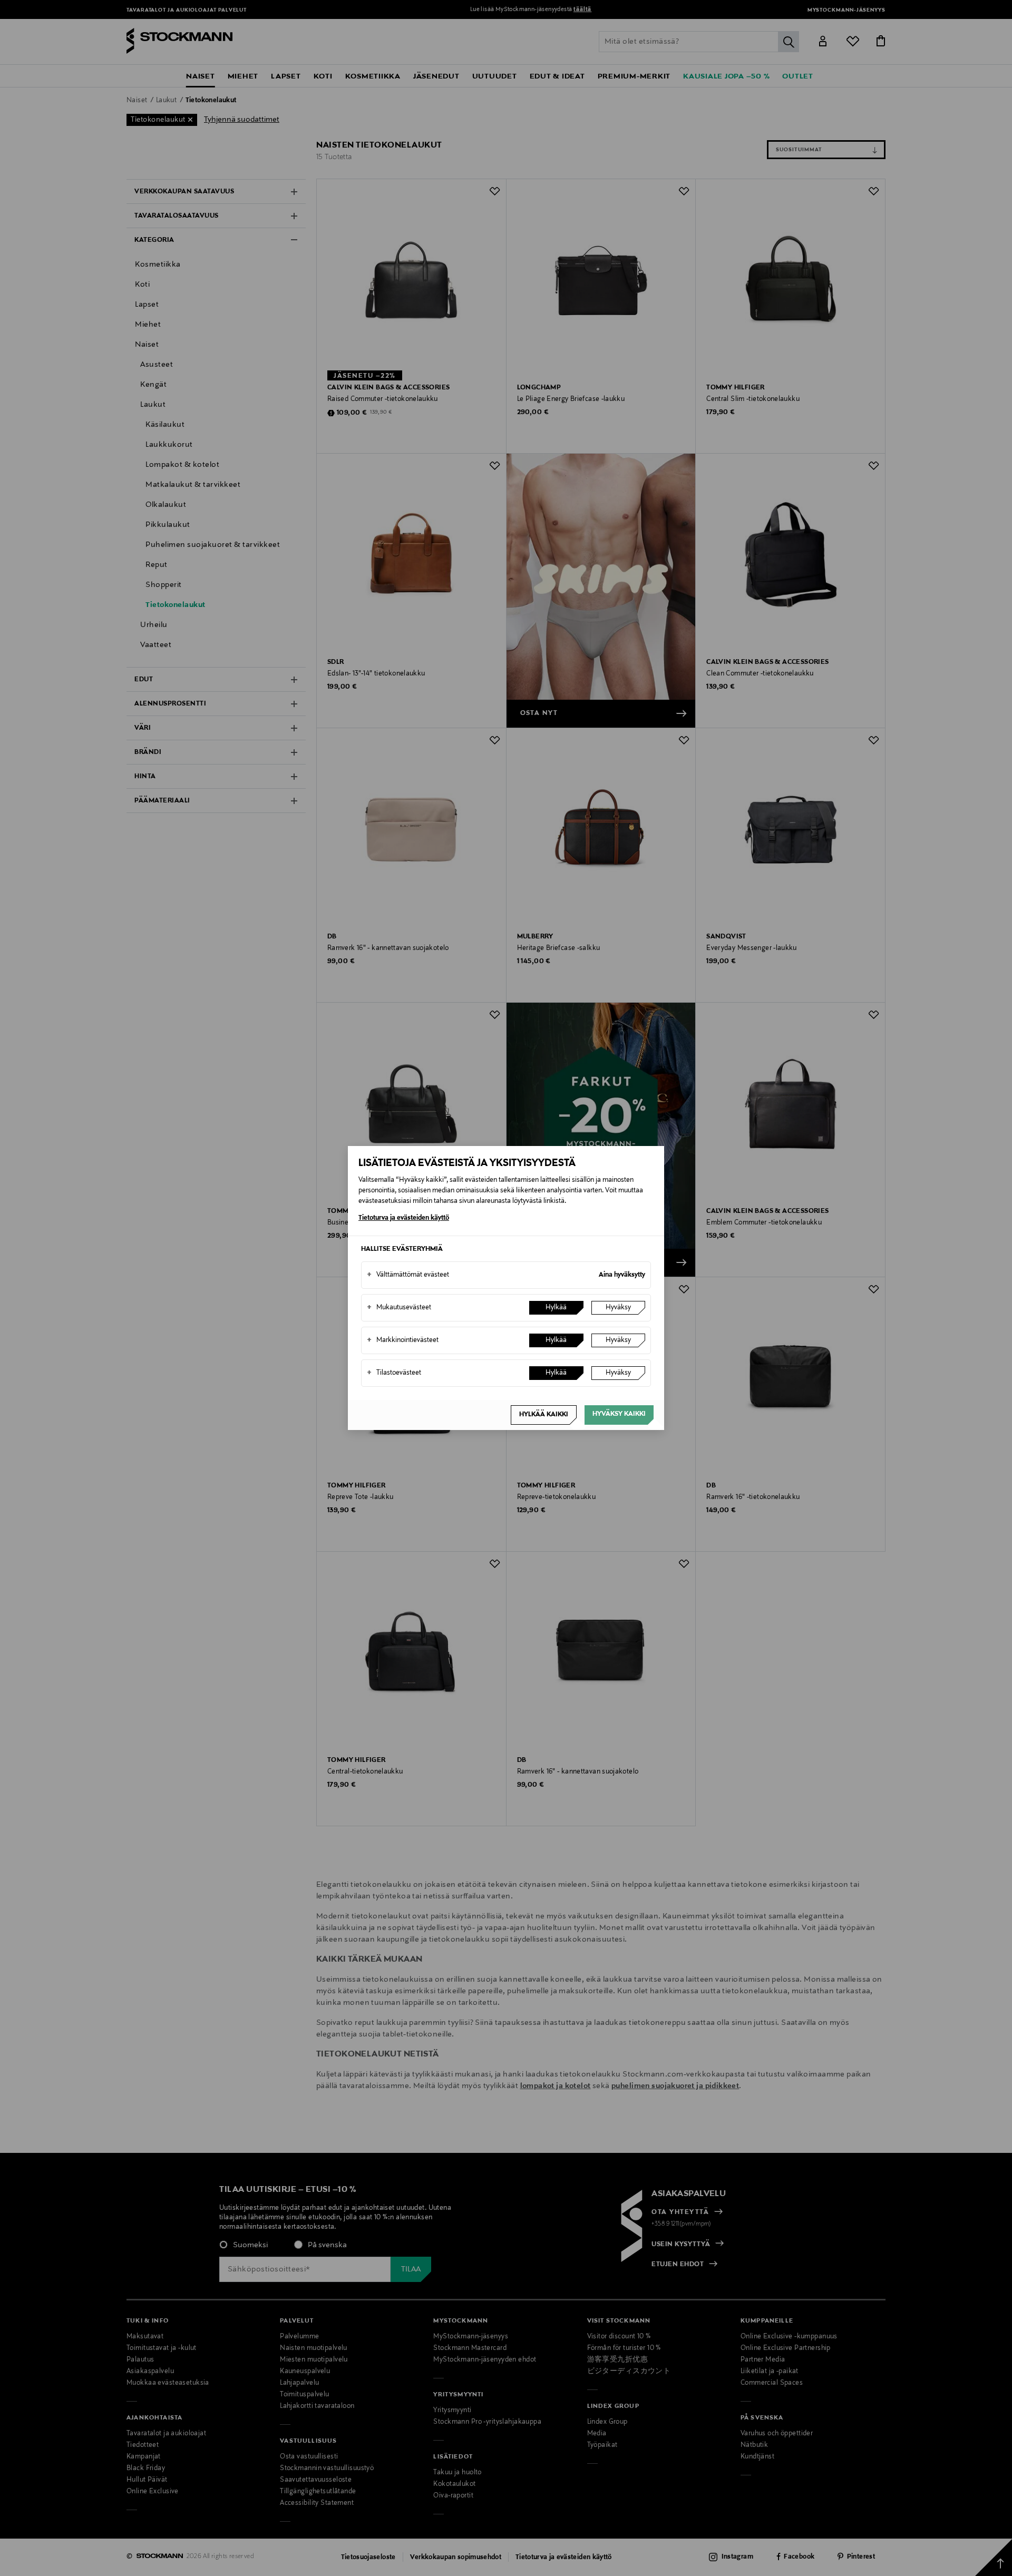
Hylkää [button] (556, 1308)
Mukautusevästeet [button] (399, 1308)
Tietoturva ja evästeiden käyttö (404, 1218)
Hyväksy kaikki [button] (619, 1414)
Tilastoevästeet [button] (394, 1373)
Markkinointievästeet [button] (403, 1340)
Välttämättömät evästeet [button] (408, 1275)
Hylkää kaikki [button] (544, 1415)
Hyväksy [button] (618, 1308)
